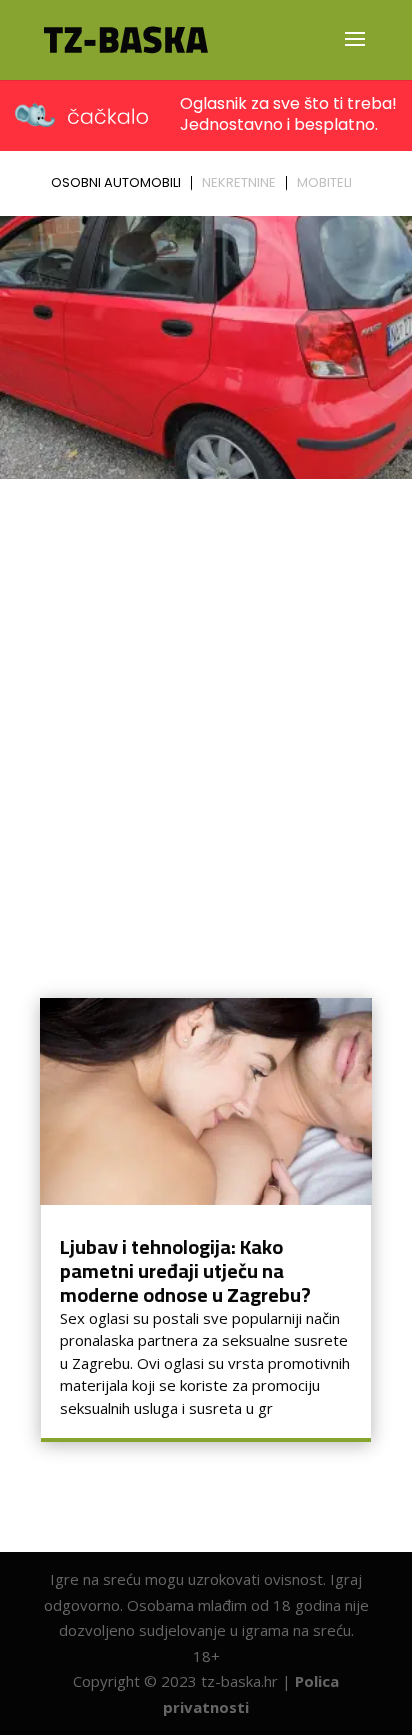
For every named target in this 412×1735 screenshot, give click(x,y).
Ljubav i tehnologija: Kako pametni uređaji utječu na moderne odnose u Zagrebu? (185, 1270)
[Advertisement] (206, 703)
